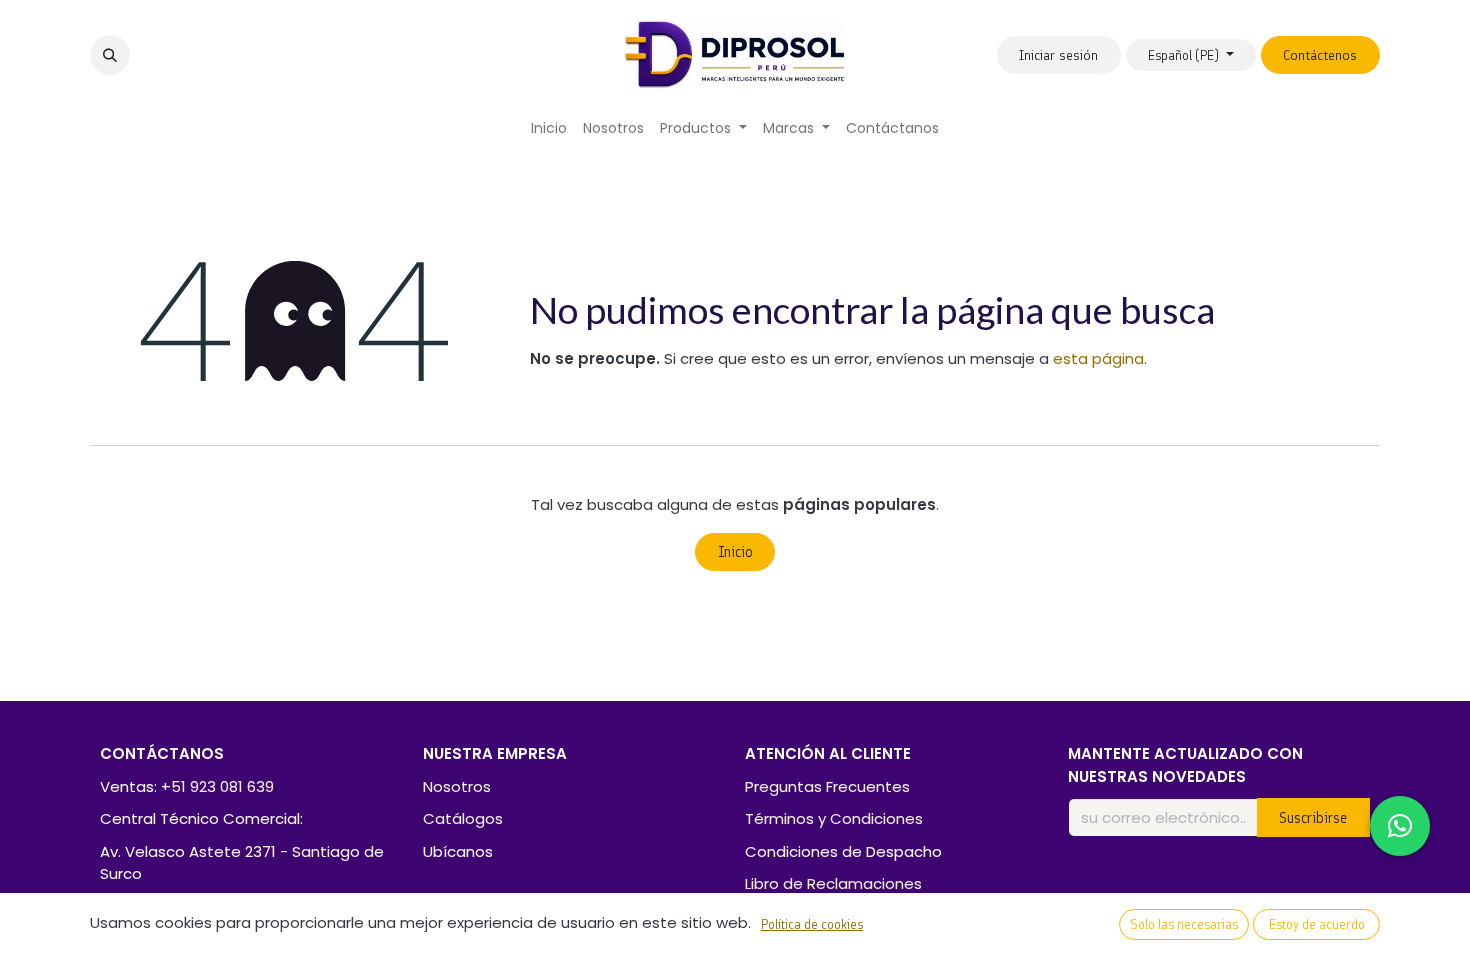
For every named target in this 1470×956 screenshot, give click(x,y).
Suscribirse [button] (1313, 818)
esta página (1098, 358)
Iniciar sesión (1058, 55)
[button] (110, 55)
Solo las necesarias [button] (1184, 924)
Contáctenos (1320, 55)
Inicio (735, 552)
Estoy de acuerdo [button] (1317, 924)
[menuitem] (549, 128)
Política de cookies (812, 924)
